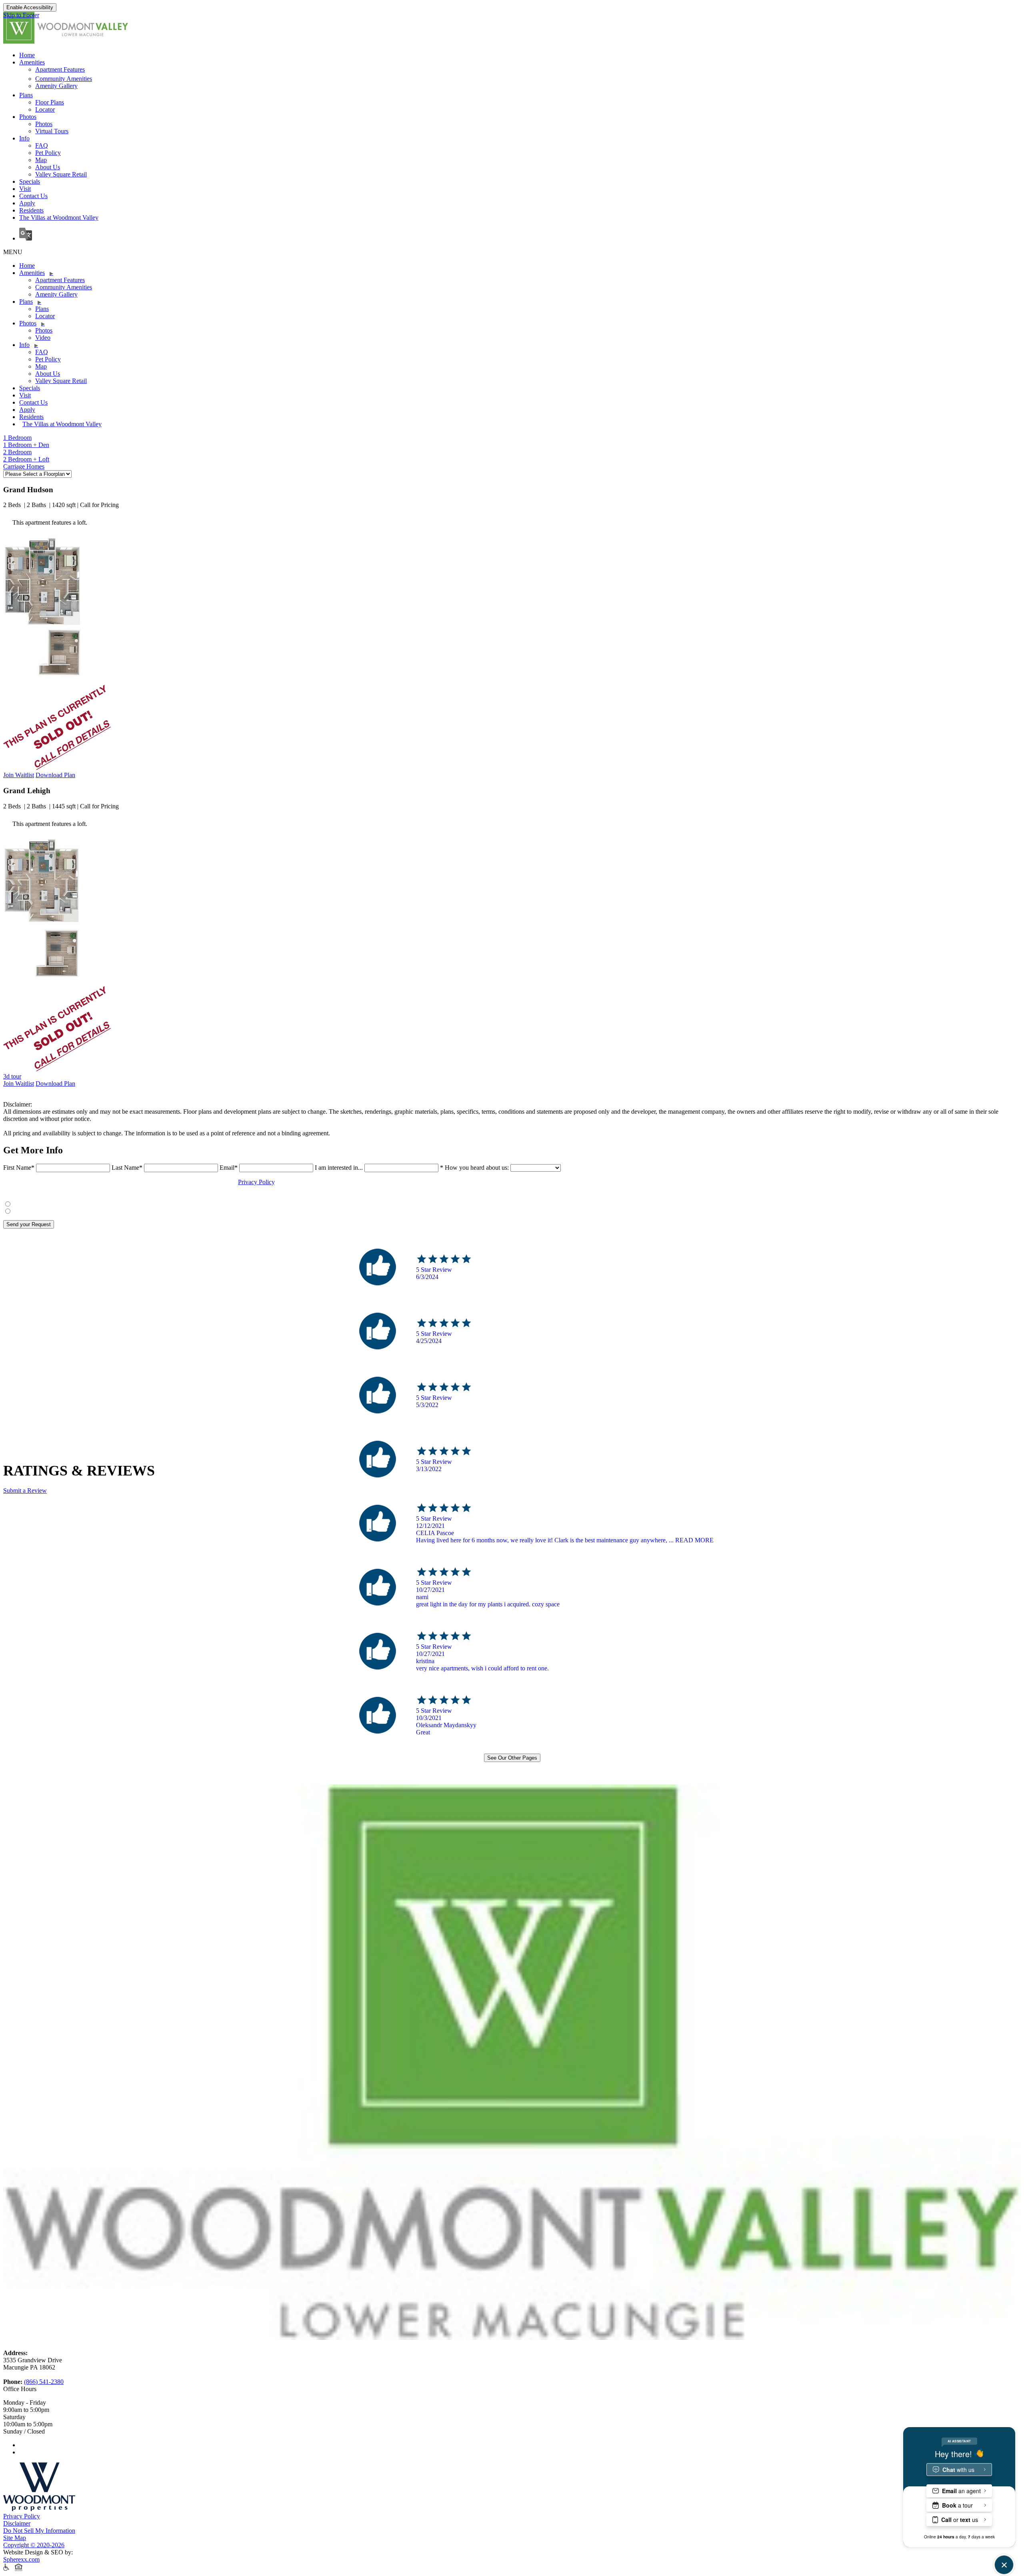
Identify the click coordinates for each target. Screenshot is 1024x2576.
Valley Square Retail (61, 174)
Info (24, 138)
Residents (31, 210)
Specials (30, 181)
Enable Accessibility (30, 7)
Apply (27, 203)
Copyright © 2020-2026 (34, 2545)
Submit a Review (25, 1490)
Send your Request (29, 1224)
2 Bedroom (17, 452)
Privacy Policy (256, 1182)
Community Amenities (64, 79)
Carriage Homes (24, 466)
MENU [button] (13, 252)
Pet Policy (48, 153)
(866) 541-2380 (44, 2382)
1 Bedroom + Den (26, 445)
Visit (25, 189)
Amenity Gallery (56, 86)
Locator (45, 109)
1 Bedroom (17, 438)
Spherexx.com (21, 2559)
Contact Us (33, 196)
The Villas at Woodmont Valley (59, 218)
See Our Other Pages (512, 1758)
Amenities (32, 62)
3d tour (12, 1076)
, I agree (28, 1203)
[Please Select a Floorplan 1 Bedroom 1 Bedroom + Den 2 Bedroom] (37, 474)
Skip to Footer (21, 15)
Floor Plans (50, 102)
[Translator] (520, 235)
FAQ (42, 145)
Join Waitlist (19, 775)
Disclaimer (17, 2523)
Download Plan (55, 775)
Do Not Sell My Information (39, 2531)
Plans (26, 95)
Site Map (15, 2538)
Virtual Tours (52, 131)
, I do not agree (36, 1210)
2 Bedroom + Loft (26, 459)
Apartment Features (60, 69)
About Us (48, 167)
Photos (28, 117)
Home (27, 55)
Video (43, 338)
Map (41, 160)
